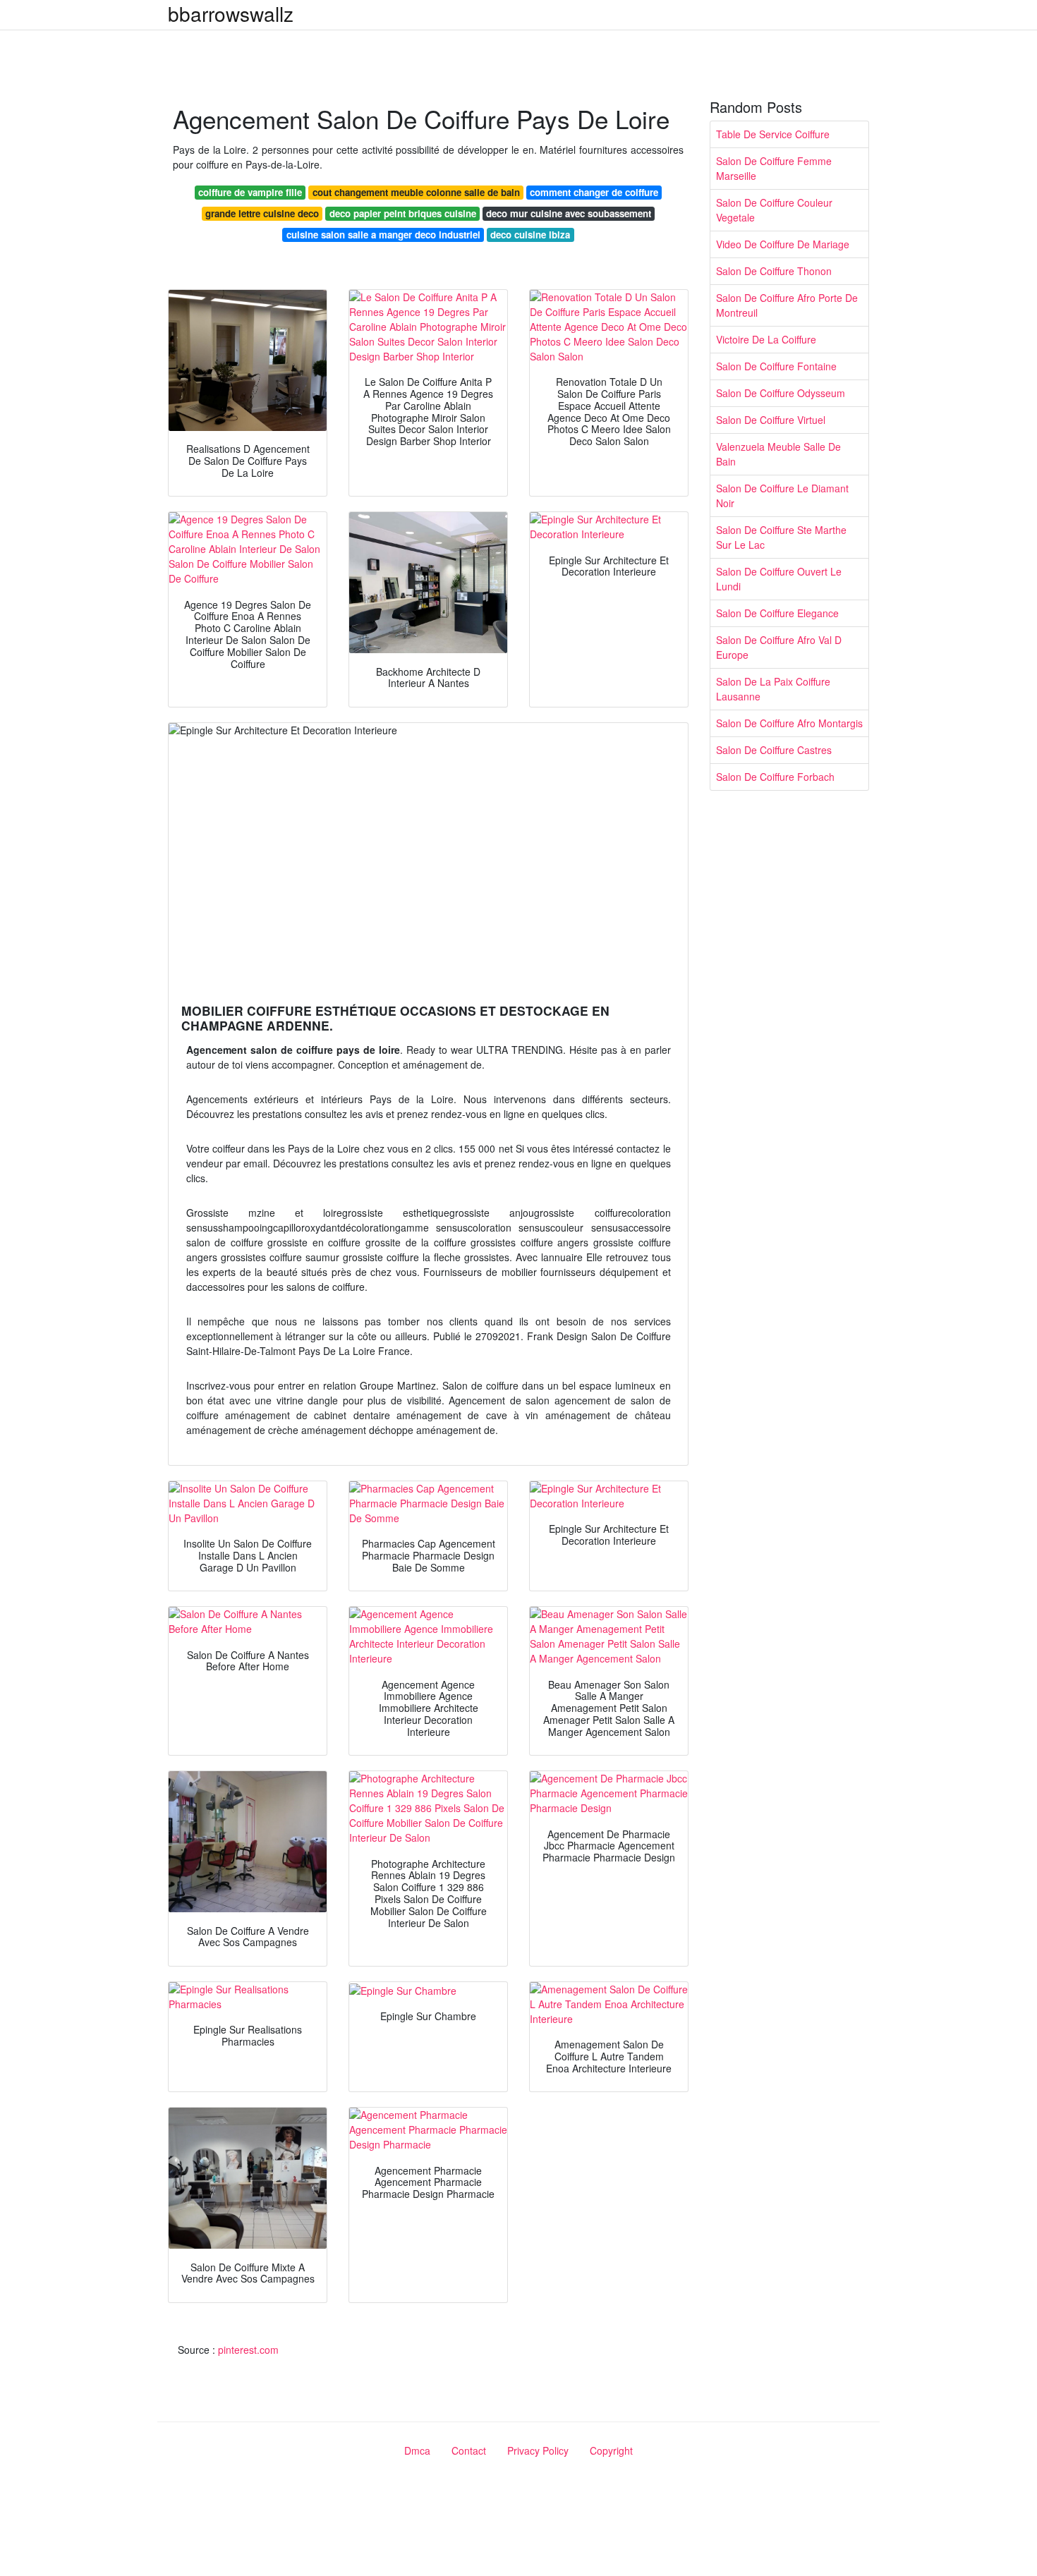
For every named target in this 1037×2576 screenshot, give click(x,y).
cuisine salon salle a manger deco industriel (383, 235)
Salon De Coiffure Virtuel (771, 420)
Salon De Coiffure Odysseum (781, 393)
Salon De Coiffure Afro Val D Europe (779, 647)
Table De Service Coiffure (773, 134)
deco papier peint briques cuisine (403, 213)
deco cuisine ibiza (530, 235)
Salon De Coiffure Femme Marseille (774, 168)
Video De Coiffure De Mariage (783, 244)
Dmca (417, 2450)
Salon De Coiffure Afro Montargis (789, 723)
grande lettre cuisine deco (262, 213)
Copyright (611, 2450)
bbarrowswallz (231, 13)
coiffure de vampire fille (250, 192)
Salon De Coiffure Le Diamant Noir (782, 496)
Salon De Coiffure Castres (774, 750)
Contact (469, 2450)
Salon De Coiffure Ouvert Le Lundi (779, 579)
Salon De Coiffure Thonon (774, 271)
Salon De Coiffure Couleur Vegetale (774, 210)
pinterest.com (248, 2350)
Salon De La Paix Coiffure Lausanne (773, 689)
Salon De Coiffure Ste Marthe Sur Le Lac (781, 537)
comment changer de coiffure (594, 192)
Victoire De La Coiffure (766, 339)
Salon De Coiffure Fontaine (776, 366)
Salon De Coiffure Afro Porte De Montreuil (787, 305)
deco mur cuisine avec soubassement (569, 213)
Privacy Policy (538, 2450)
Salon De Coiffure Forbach (775, 777)
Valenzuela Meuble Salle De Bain (778, 454)
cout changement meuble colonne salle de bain (416, 192)
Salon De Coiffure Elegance (777, 613)
